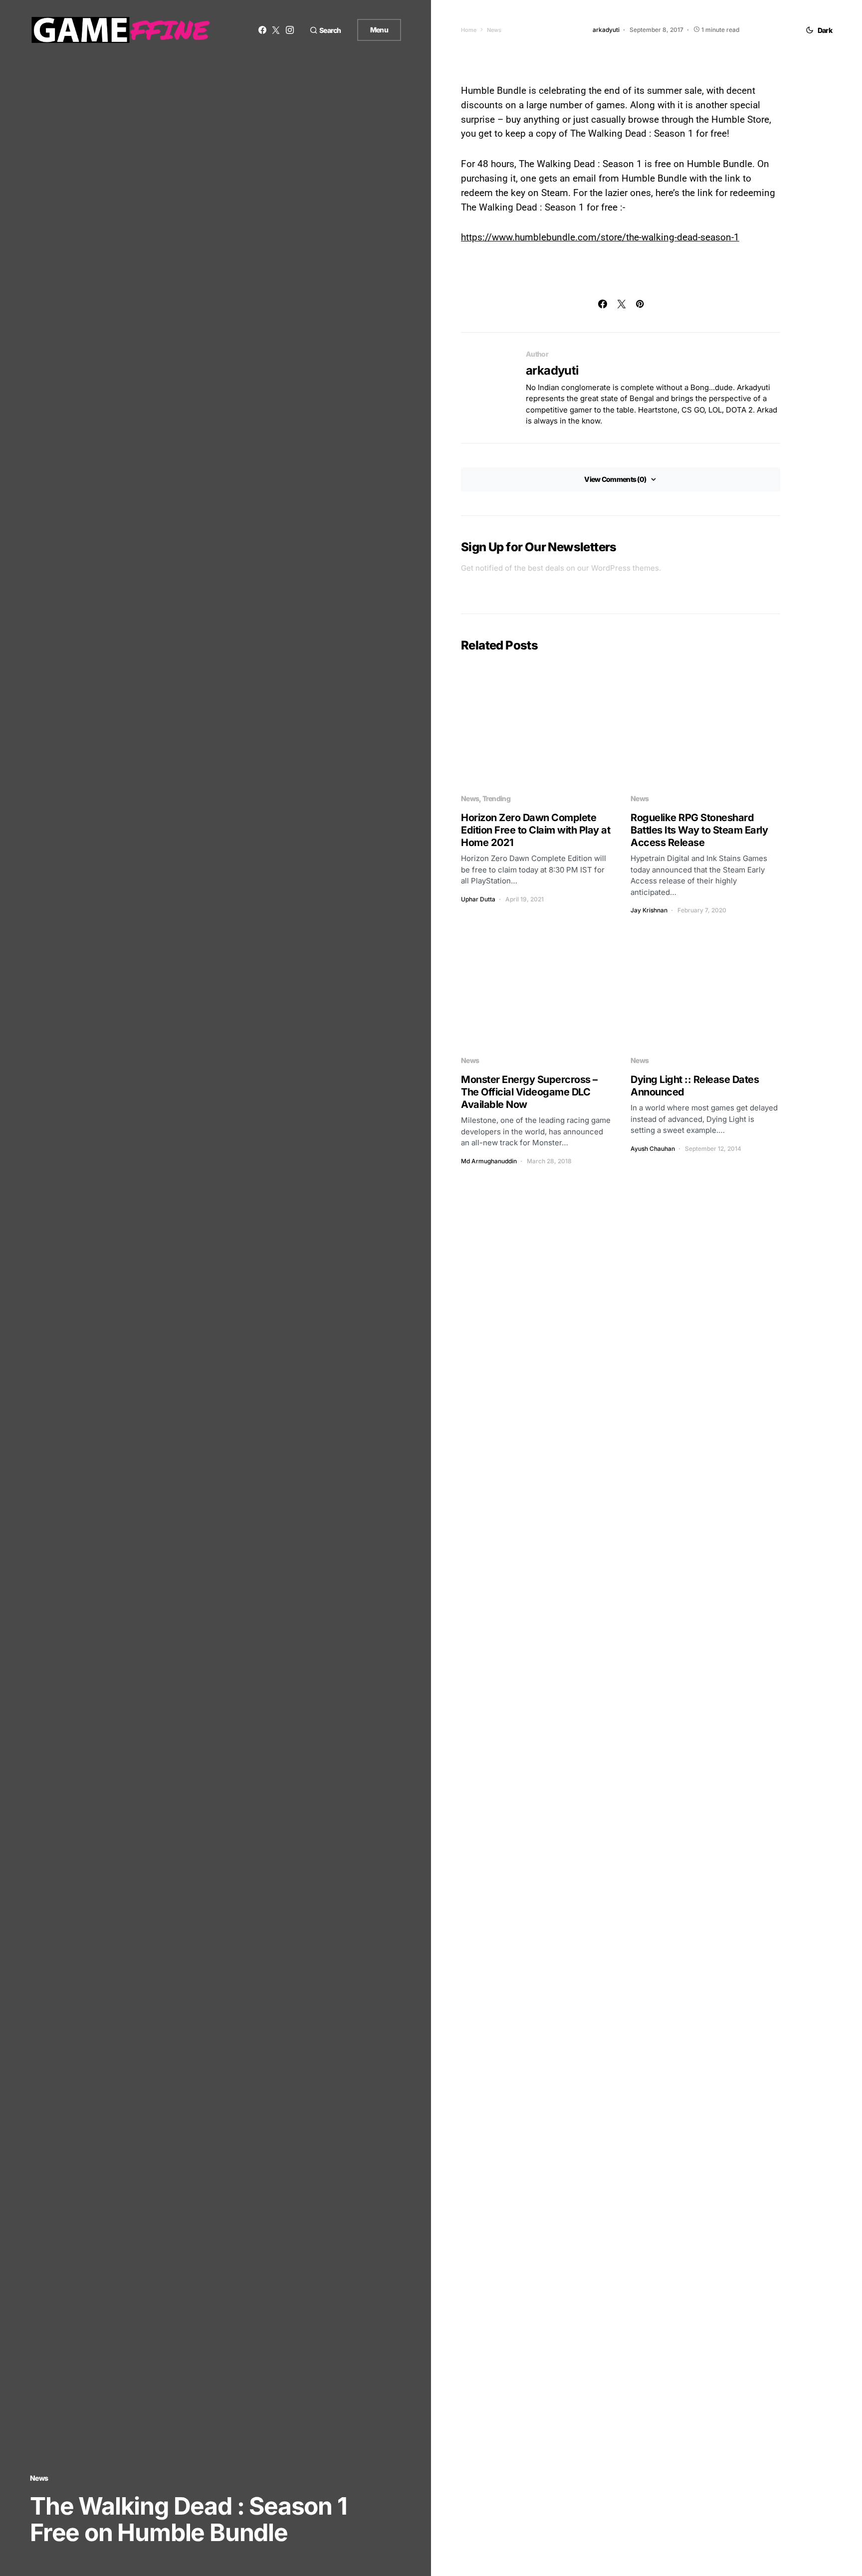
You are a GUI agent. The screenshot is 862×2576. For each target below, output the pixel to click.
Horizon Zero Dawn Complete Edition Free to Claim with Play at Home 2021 (536, 830)
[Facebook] (262, 30)
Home (469, 30)
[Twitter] (276, 30)
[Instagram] (290, 30)
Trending (496, 798)
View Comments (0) (615, 479)
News (39, 2478)
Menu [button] (379, 30)
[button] (325, 30)
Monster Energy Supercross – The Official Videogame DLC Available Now (529, 1092)
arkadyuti (552, 370)
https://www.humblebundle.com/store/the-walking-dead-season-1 (600, 237)
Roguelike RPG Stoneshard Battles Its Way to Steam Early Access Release (699, 830)
